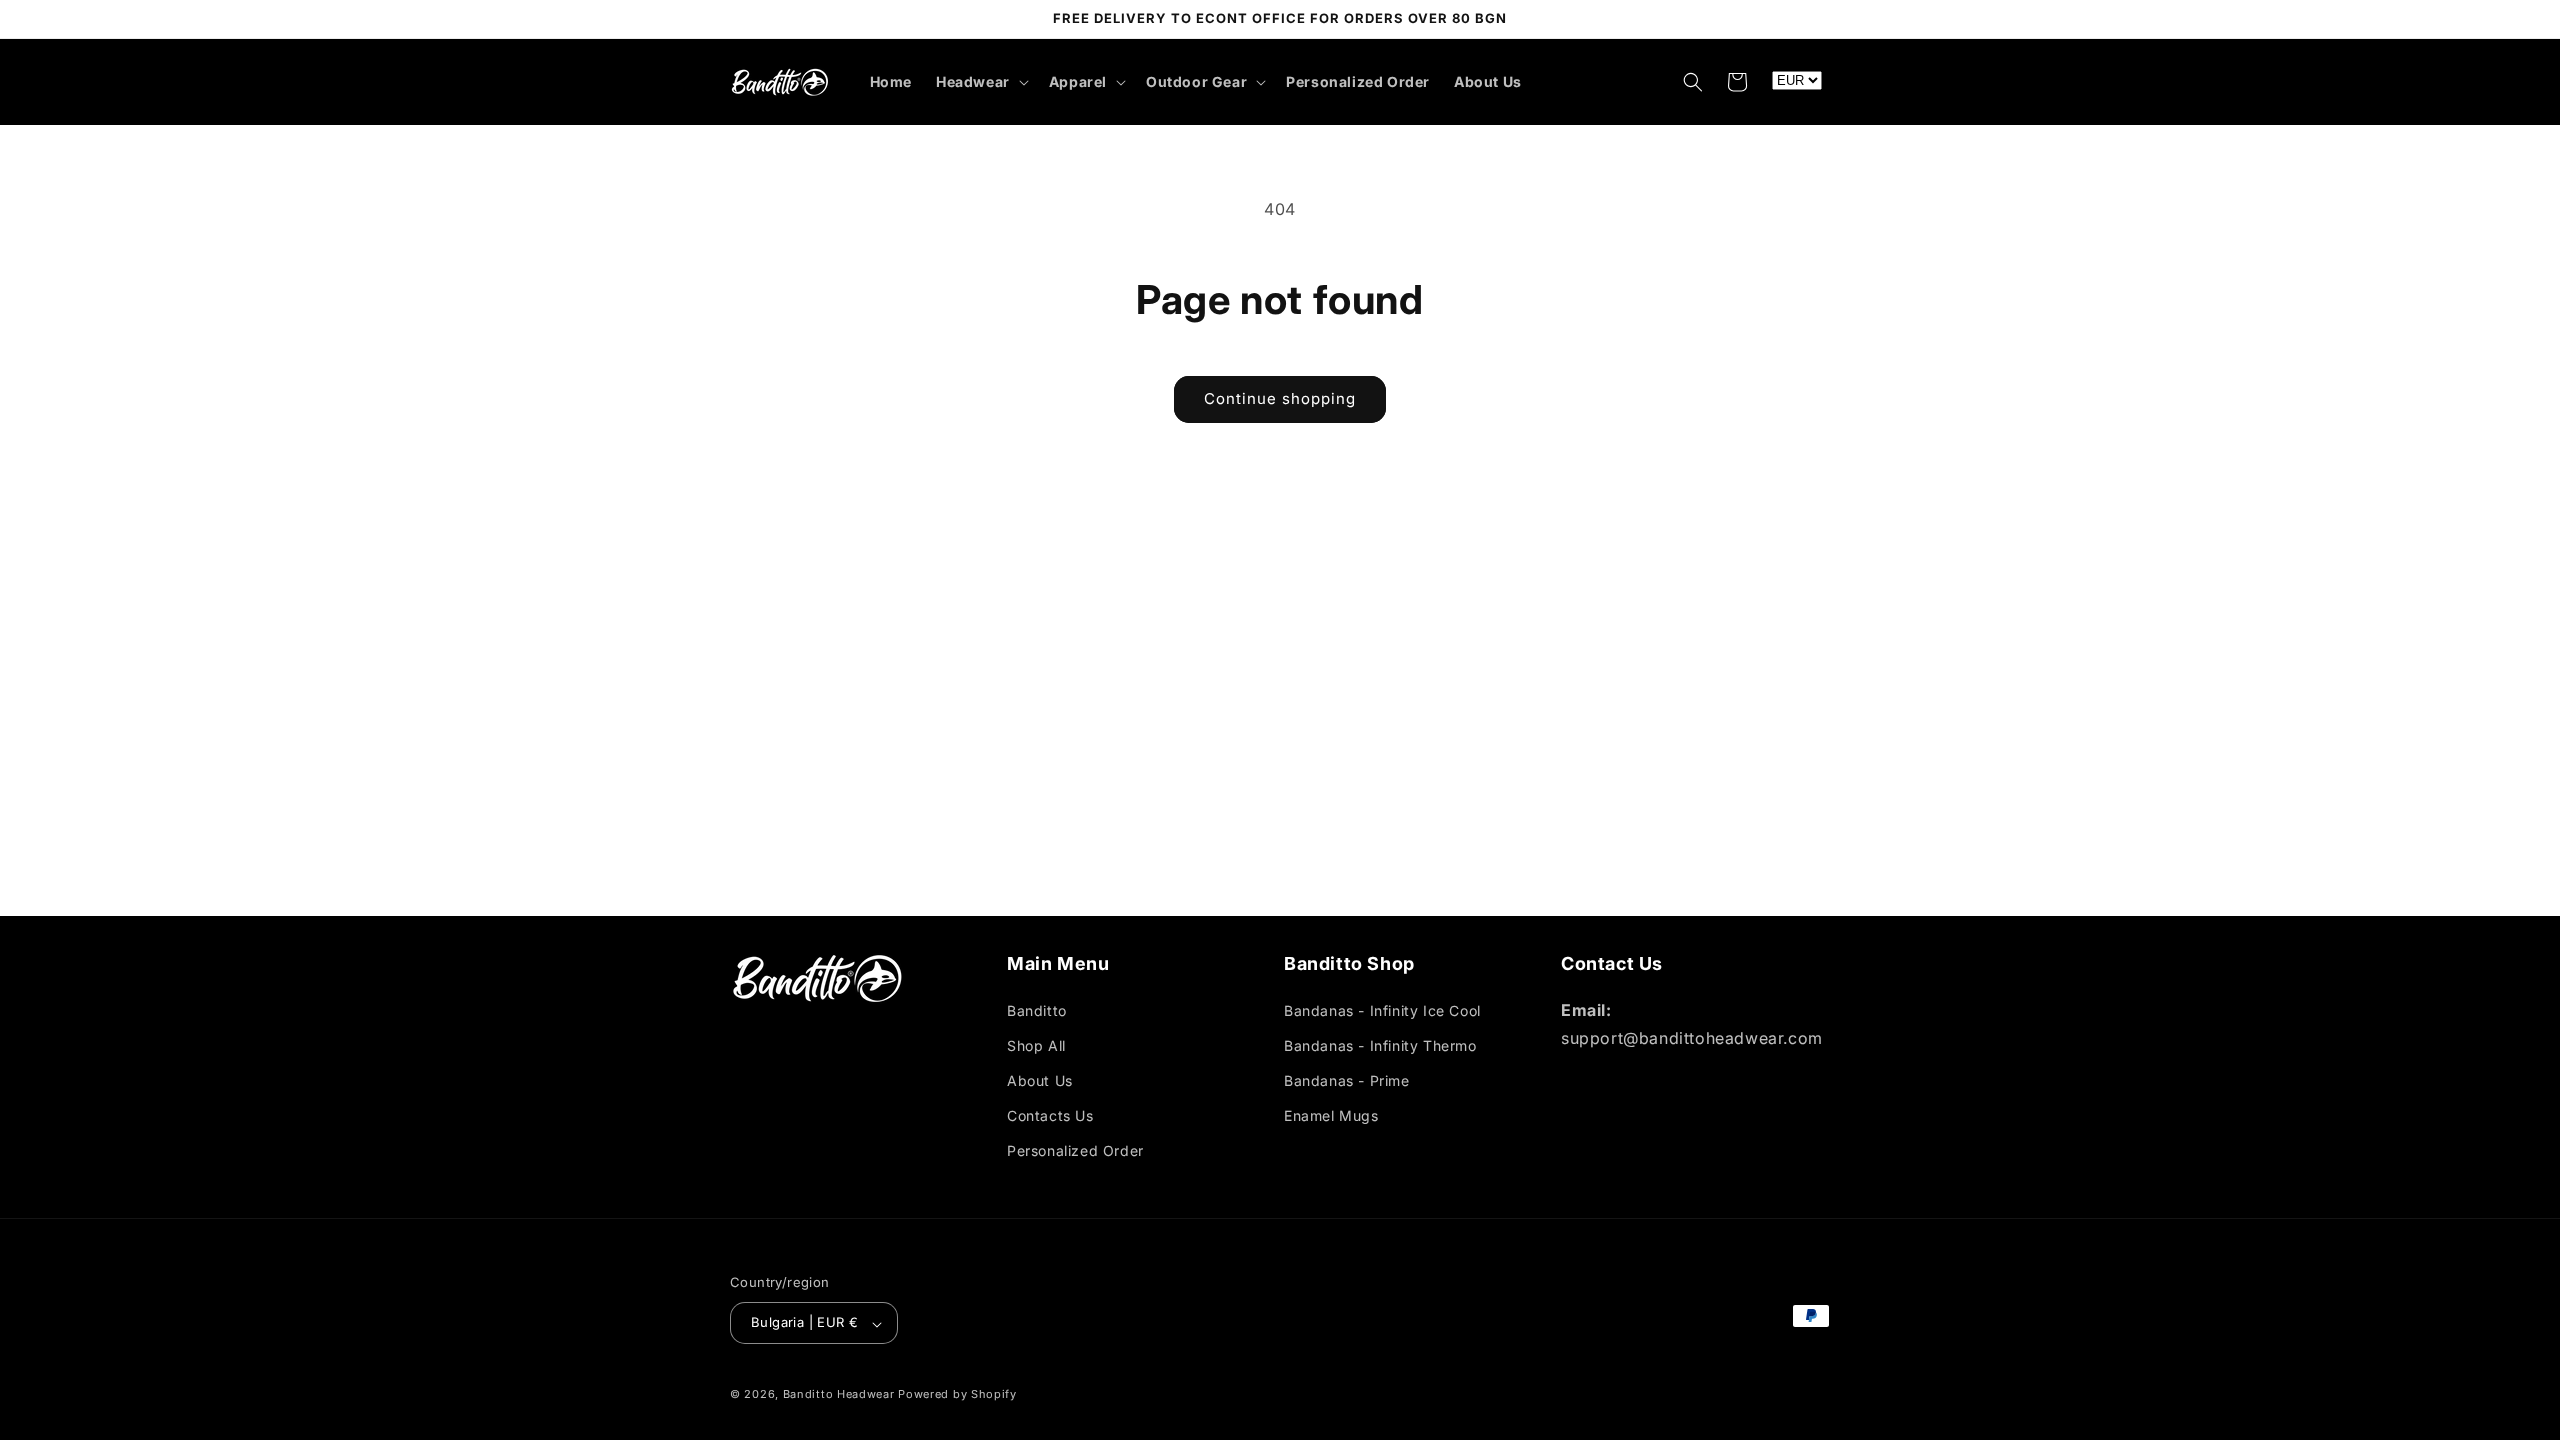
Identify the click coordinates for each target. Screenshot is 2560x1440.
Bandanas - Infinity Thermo (1380, 1044)
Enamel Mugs (1331, 1115)
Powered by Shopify (957, 1394)
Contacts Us (1050, 1115)
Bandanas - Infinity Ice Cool (1382, 1009)
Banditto (1037, 1009)
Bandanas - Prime (1347, 1080)
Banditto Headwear (839, 1394)
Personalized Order (1075, 1150)
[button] (980, 82)
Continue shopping (1280, 398)
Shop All (1036, 1044)
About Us (1040, 1080)
